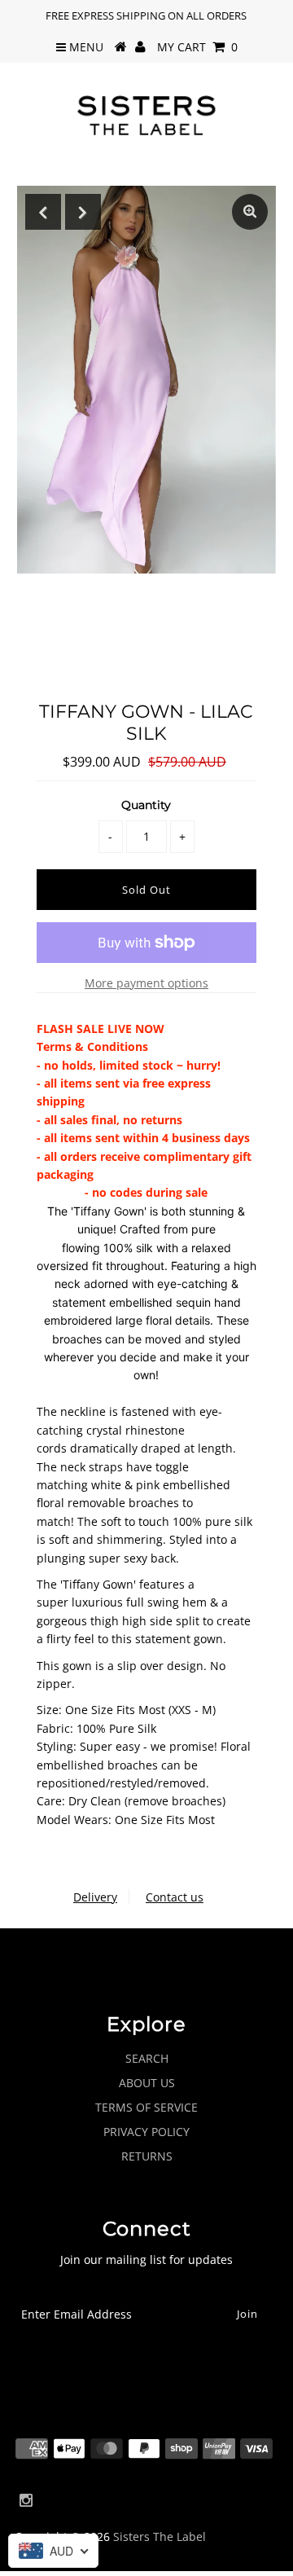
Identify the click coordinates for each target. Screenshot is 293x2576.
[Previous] (43, 212)
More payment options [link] (146, 983)
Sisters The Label (160, 2536)
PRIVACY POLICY (146, 2132)
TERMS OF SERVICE (146, 2107)
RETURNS (147, 2156)
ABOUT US (147, 2083)
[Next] (83, 212)
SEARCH (147, 2058)
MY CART (197, 47)
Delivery (95, 1897)
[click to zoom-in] (250, 212)
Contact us (175, 1897)
